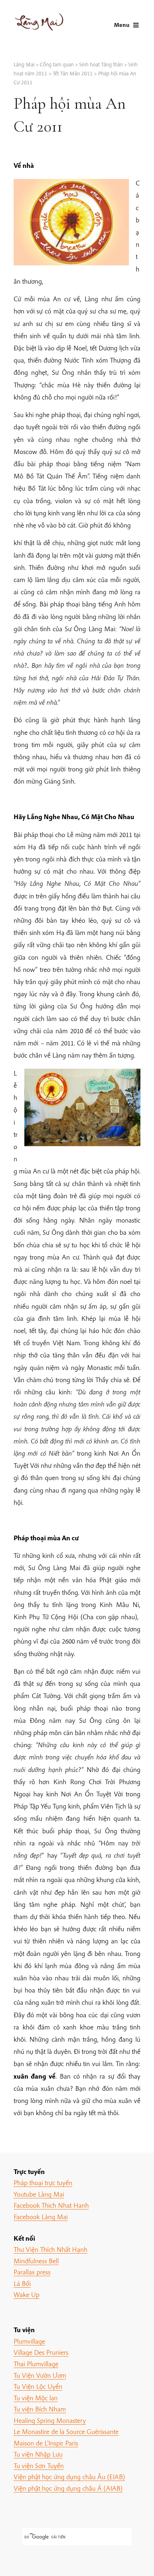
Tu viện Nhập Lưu (38, 2454)
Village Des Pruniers (41, 2352)
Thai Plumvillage (36, 2364)
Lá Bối (22, 2283)
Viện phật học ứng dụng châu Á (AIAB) (68, 2488)
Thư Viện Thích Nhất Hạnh (50, 2249)
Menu (122, 25)
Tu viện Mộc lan (36, 2398)
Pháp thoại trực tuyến (43, 2183)
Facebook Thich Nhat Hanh (51, 2205)
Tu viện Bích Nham (40, 2409)
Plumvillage (29, 2341)
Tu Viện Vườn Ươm (40, 2375)
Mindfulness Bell (36, 2261)
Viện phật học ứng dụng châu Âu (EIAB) (69, 2477)
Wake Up (27, 2294)
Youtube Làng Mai (39, 2194)
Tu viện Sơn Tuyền (39, 2466)
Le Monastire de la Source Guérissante (66, 2431)
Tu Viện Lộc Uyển (38, 2386)
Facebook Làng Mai (41, 2217)
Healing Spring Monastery (50, 2420)
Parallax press (32, 2272)
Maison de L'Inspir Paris (46, 2443)
